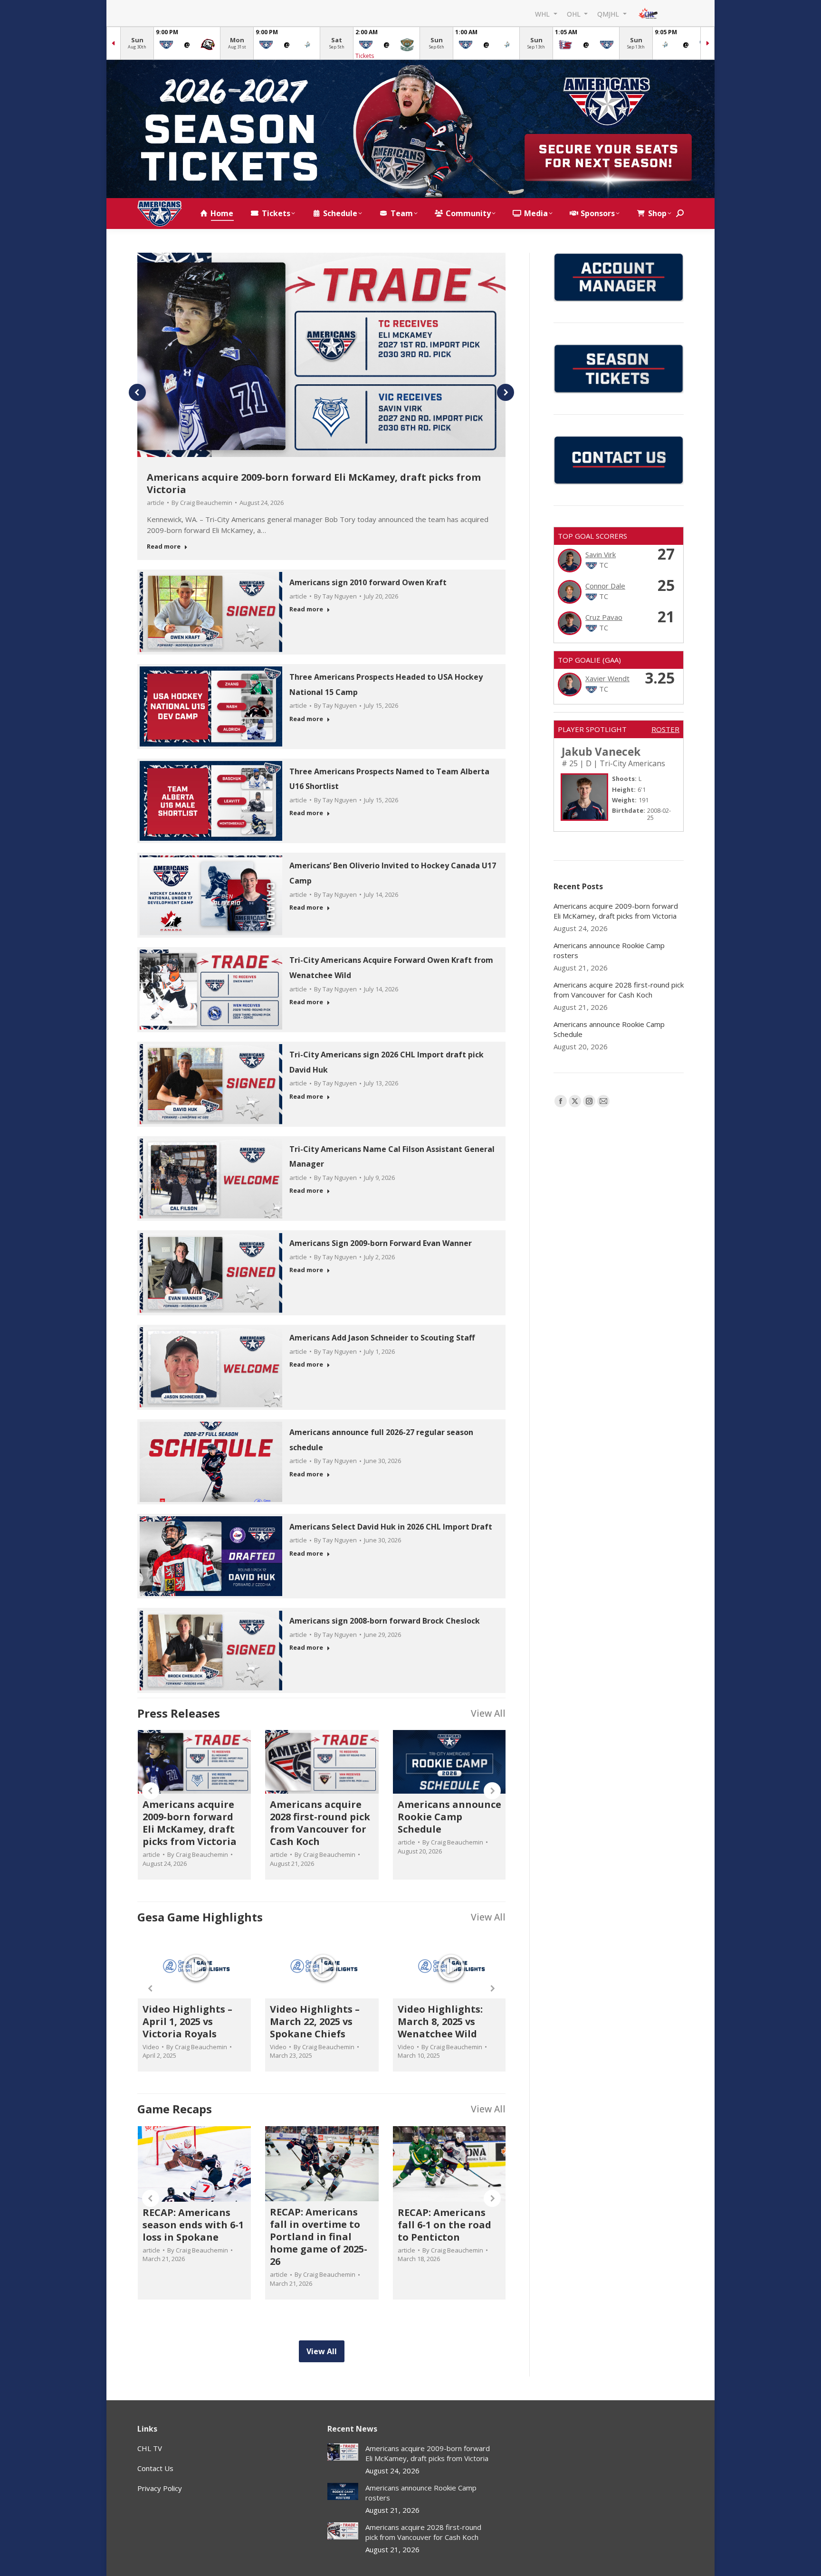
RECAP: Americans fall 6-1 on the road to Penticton (444, 2225)
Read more (164, 547)
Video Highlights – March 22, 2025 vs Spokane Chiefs (315, 2021)
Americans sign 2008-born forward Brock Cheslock (385, 1621)
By (202, 503)
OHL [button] (575, 14)
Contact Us (155, 2468)
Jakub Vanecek (601, 752)
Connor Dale (605, 586)
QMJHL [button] (609, 14)
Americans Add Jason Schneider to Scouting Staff (382, 1338)
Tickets (365, 56)
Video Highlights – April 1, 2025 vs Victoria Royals (187, 2021)
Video (151, 2047)
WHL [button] (543, 14)
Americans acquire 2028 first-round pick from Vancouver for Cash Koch (320, 1823)
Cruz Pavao (604, 617)
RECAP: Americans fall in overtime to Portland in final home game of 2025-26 (319, 2237)
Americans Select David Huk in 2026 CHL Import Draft (391, 1527)
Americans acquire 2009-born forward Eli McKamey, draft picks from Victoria (314, 483)
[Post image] (343, 2452)
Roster (665, 729)
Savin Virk (601, 554)
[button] (137, 392)
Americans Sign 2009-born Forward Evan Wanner (381, 1243)
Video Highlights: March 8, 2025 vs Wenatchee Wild (440, 2021)
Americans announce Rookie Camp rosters (609, 950)
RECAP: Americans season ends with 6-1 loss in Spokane (193, 2225)
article (156, 503)
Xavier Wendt (607, 678)
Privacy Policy (160, 2488)
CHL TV (150, 2448)
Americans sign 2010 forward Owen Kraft (368, 582)
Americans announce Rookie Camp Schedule (449, 1817)
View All (488, 1713)
